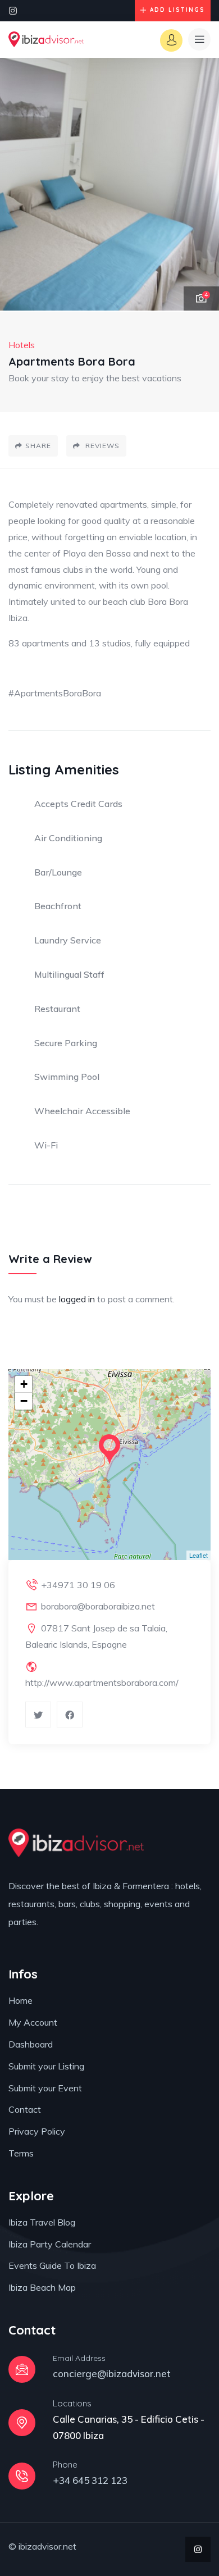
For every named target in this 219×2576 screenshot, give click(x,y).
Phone (65, 2465)
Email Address (79, 2358)
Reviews (101, 446)
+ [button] (24, 1384)
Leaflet (199, 1555)
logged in (77, 1299)
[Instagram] (13, 11)
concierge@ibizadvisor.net (112, 2374)
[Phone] (22, 2476)
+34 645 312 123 (90, 2480)
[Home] (46, 40)
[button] (199, 185)
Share (38, 446)
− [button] (24, 1401)
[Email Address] (22, 2369)
